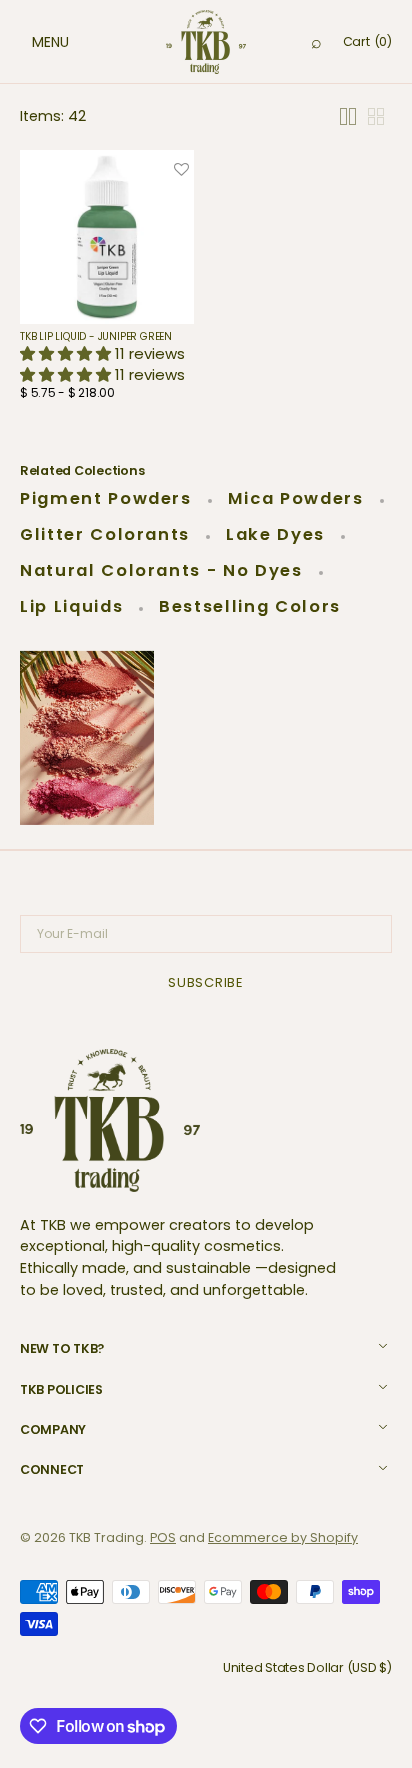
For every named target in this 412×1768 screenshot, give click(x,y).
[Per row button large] (348, 116)
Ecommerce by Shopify (283, 1537)
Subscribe (206, 982)
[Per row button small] (376, 116)
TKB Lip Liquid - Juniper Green (96, 336)
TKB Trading (106, 1537)
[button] (30, 42)
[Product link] (107, 280)
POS (163, 1537)
